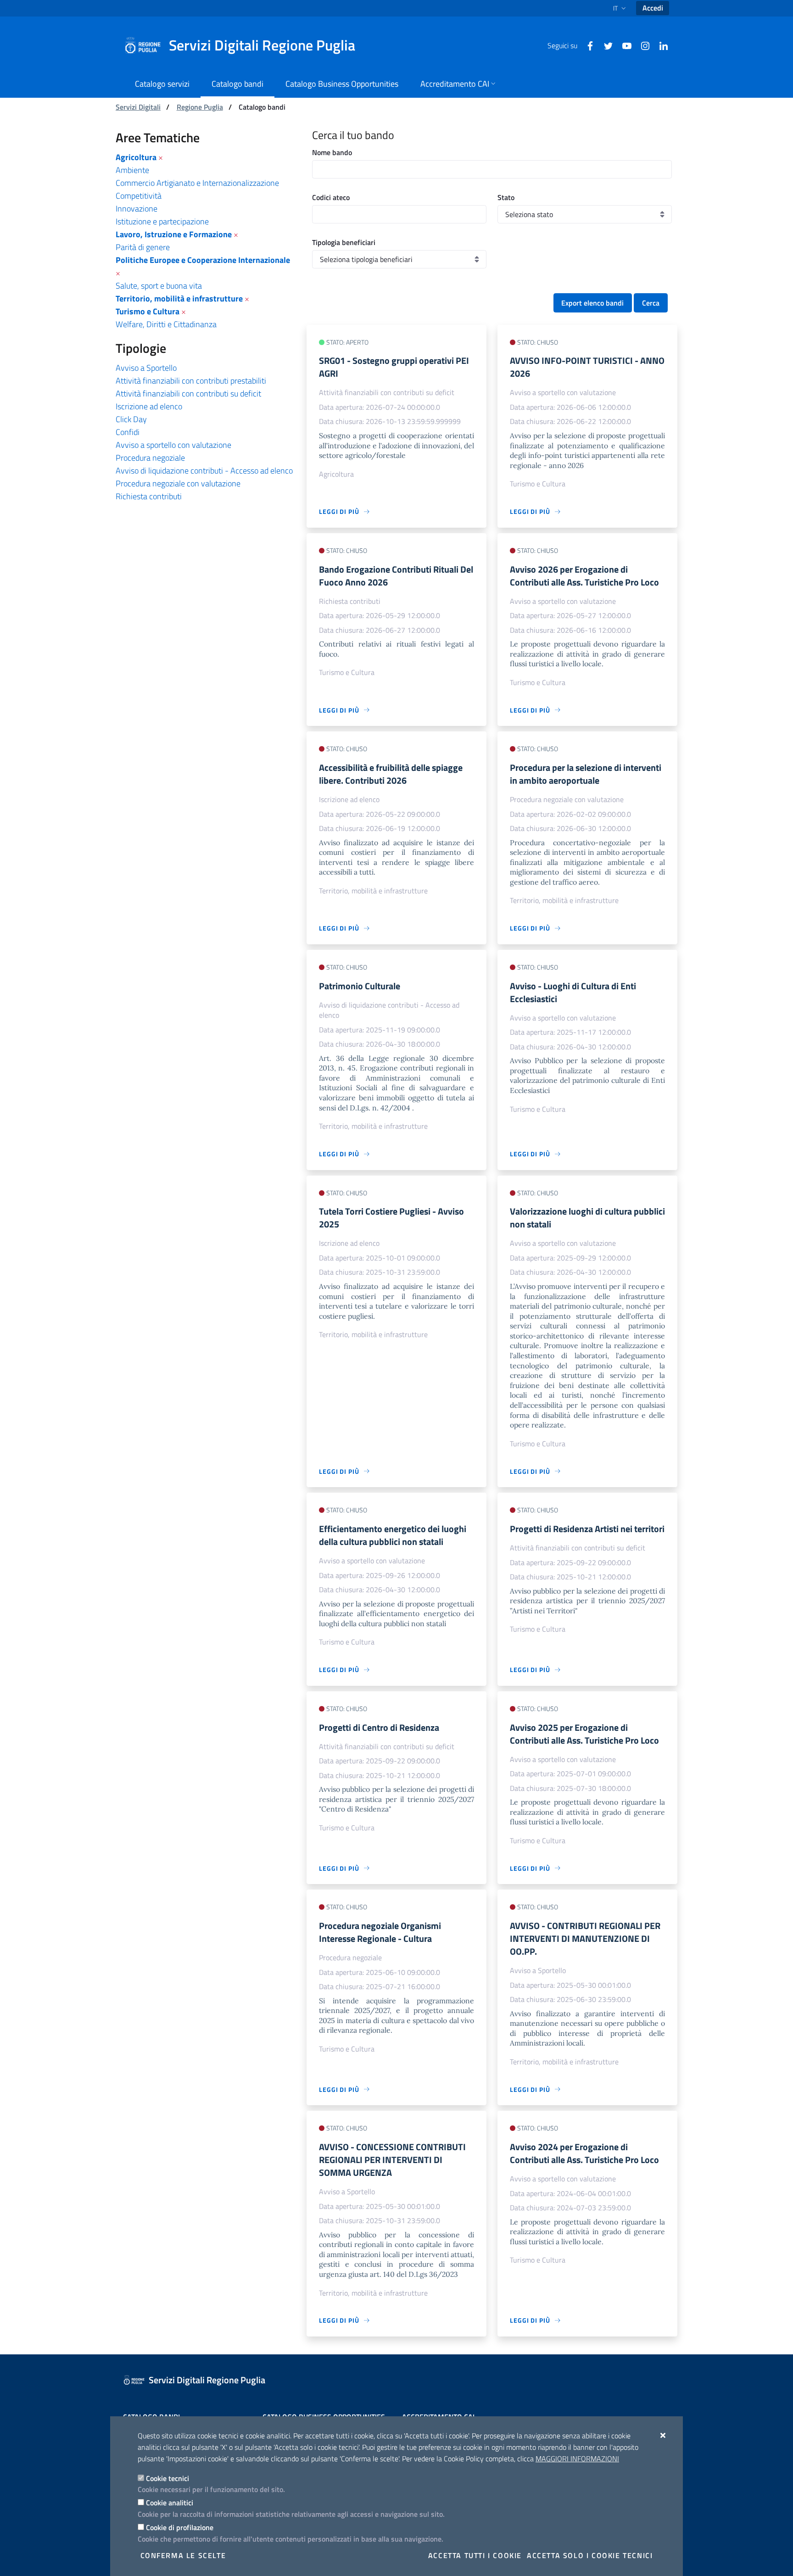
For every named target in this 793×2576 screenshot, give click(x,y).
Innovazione (137, 209)
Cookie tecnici (168, 2478)
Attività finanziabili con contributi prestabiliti (191, 381)
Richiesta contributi (149, 496)
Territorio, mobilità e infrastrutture (179, 298)
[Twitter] (605, 45)
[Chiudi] (663, 2435)
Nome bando (332, 152)
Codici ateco (331, 197)
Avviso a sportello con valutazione (173, 445)
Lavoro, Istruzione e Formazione (174, 234)
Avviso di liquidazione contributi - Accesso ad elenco (204, 471)
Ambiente (132, 170)
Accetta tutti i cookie (475, 2555)
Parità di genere (143, 247)
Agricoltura (136, 157)
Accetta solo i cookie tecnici (590, 2555)
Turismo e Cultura (148, 311)
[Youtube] (623, 45)
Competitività (139, 196)
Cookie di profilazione (180, 2527)
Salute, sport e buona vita (159, 286)
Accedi (653, 8)
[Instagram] (642, 45)
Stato (506, 197)
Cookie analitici (170, 2503)
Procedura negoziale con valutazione (178, 483)
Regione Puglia (200, 107)
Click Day (131, 419)
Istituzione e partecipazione (162, 221)
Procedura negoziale (150, 458)
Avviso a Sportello (146, 368)
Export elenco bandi (592, 303)
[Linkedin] (660, 45)
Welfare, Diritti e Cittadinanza (166, 324)
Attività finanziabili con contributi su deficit (188, 393)
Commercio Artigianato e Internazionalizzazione (197, 183)
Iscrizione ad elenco (149, 406)
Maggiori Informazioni (577, 2459)
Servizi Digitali (138, 107)
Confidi (128, 432)
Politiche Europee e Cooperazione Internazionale (203, 260)
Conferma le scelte (183, 2555)
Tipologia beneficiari (344, 242)
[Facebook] (586, 45)
